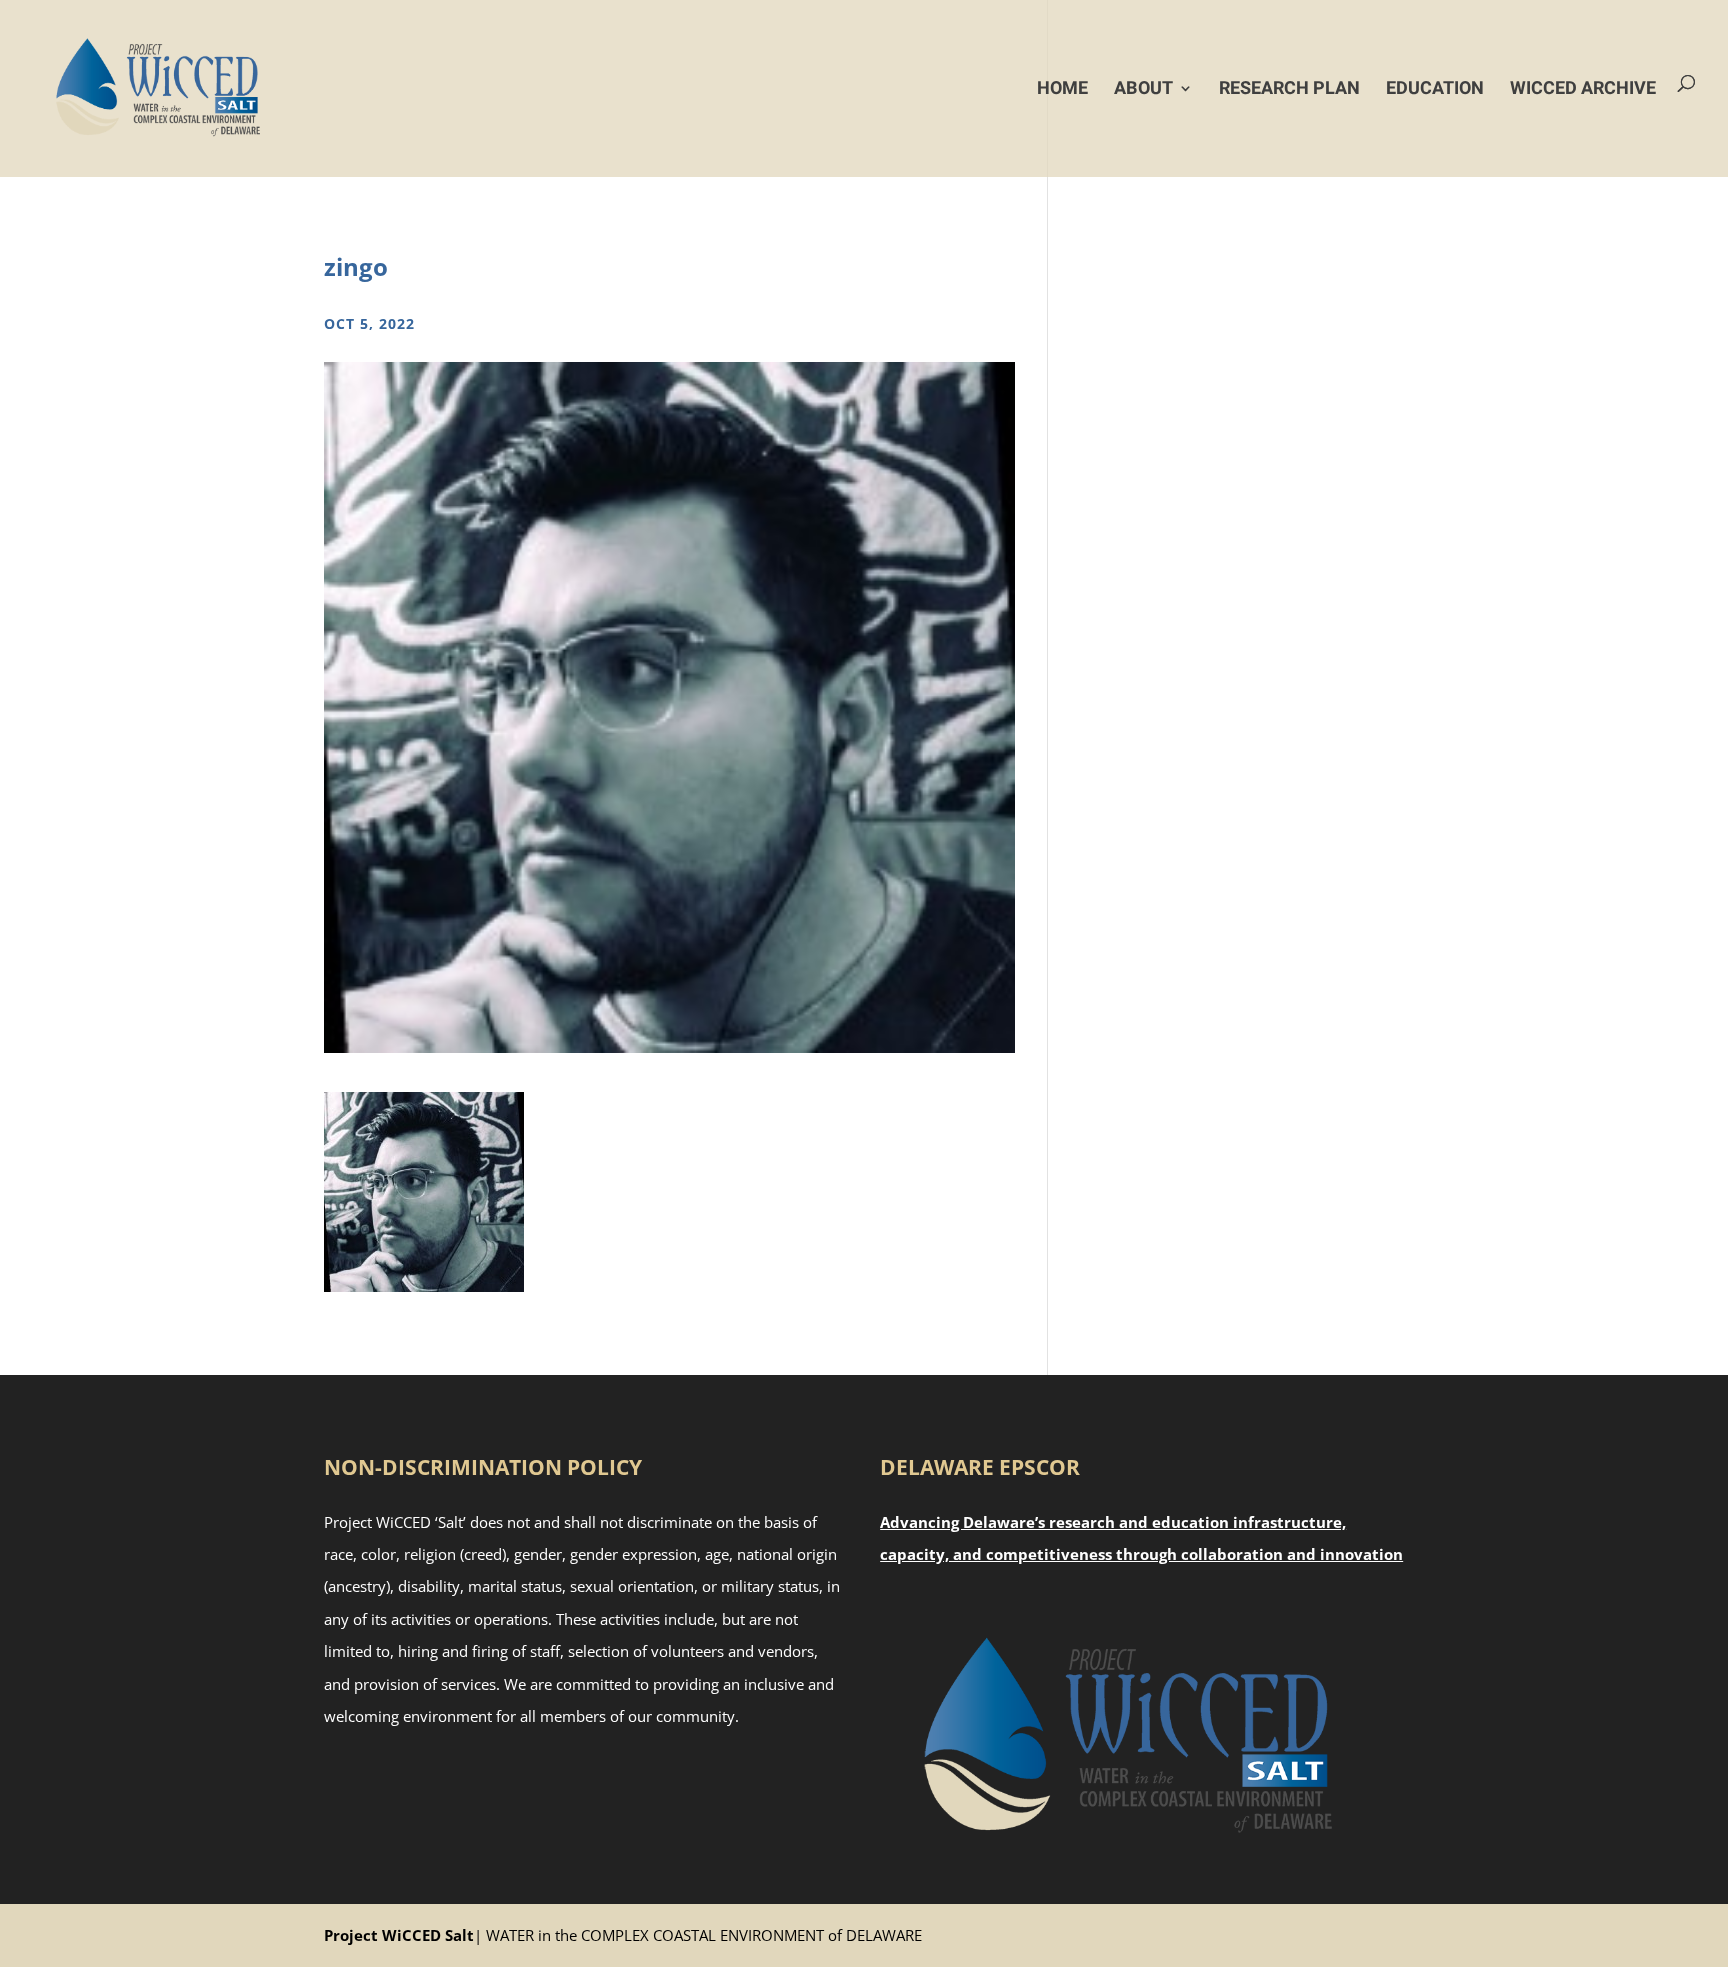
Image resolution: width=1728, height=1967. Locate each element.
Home (1062, 88)
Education (1435, 88)
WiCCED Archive (1583, 88)
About (1143, 88)
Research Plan (1289, 88)
